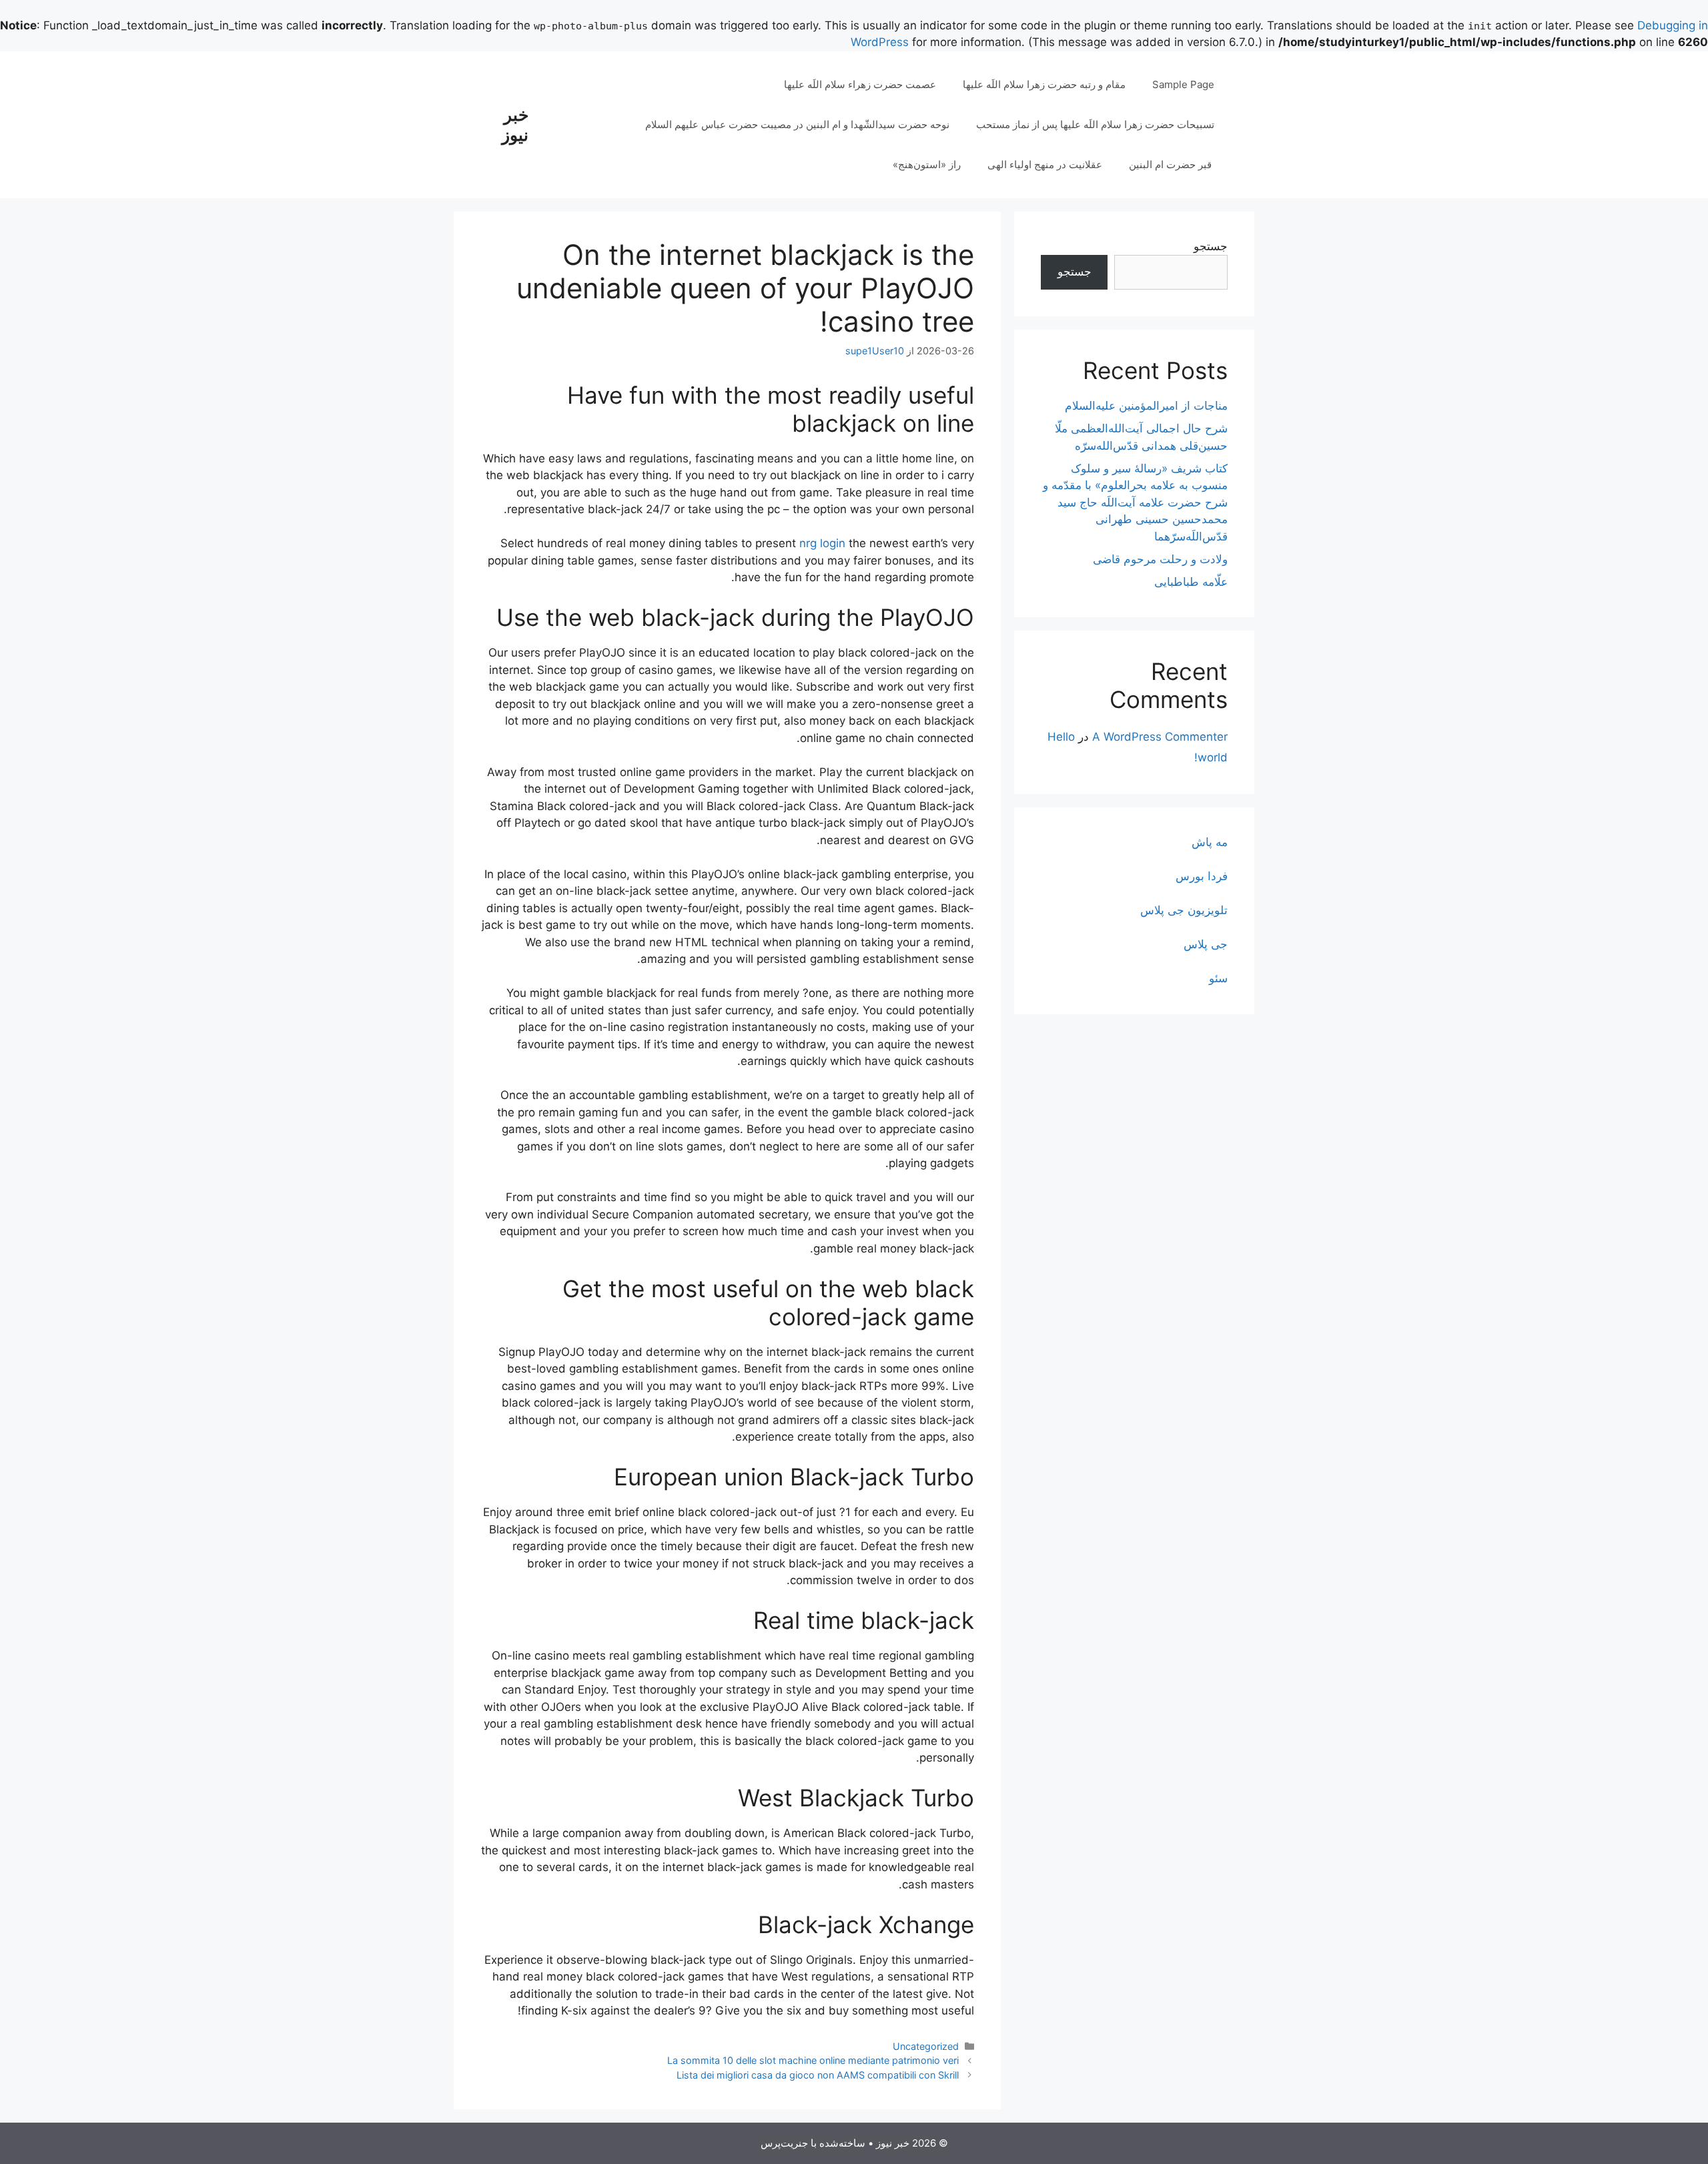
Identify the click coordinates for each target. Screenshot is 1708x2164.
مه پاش (1210, 842)
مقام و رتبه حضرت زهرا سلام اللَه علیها (1044, 84)
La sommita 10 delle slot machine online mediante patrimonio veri (813, 2060)
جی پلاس (1206, 944)
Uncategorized (926, 2046)
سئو (1218, 978)
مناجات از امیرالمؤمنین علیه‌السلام (1146, 406)
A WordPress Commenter (1160, 737)
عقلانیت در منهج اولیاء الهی (1045, 164)
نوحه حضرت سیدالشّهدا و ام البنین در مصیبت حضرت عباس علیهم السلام (797, 124)
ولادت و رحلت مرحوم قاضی (1160, 559)
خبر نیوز (515, 125)
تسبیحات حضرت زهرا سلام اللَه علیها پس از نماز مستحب (1095, 124)
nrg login (822, 543)
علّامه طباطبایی (1191, 582)
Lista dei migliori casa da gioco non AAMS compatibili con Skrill (818, 2075)
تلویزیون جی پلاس (1184, 910)
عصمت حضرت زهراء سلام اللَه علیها (860, 84)
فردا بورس (1202, 876)
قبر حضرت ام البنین (1172, 164)
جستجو (1211, 246)
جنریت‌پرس (784, 2143)
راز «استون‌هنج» (927, 164)
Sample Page (1183, 84)
